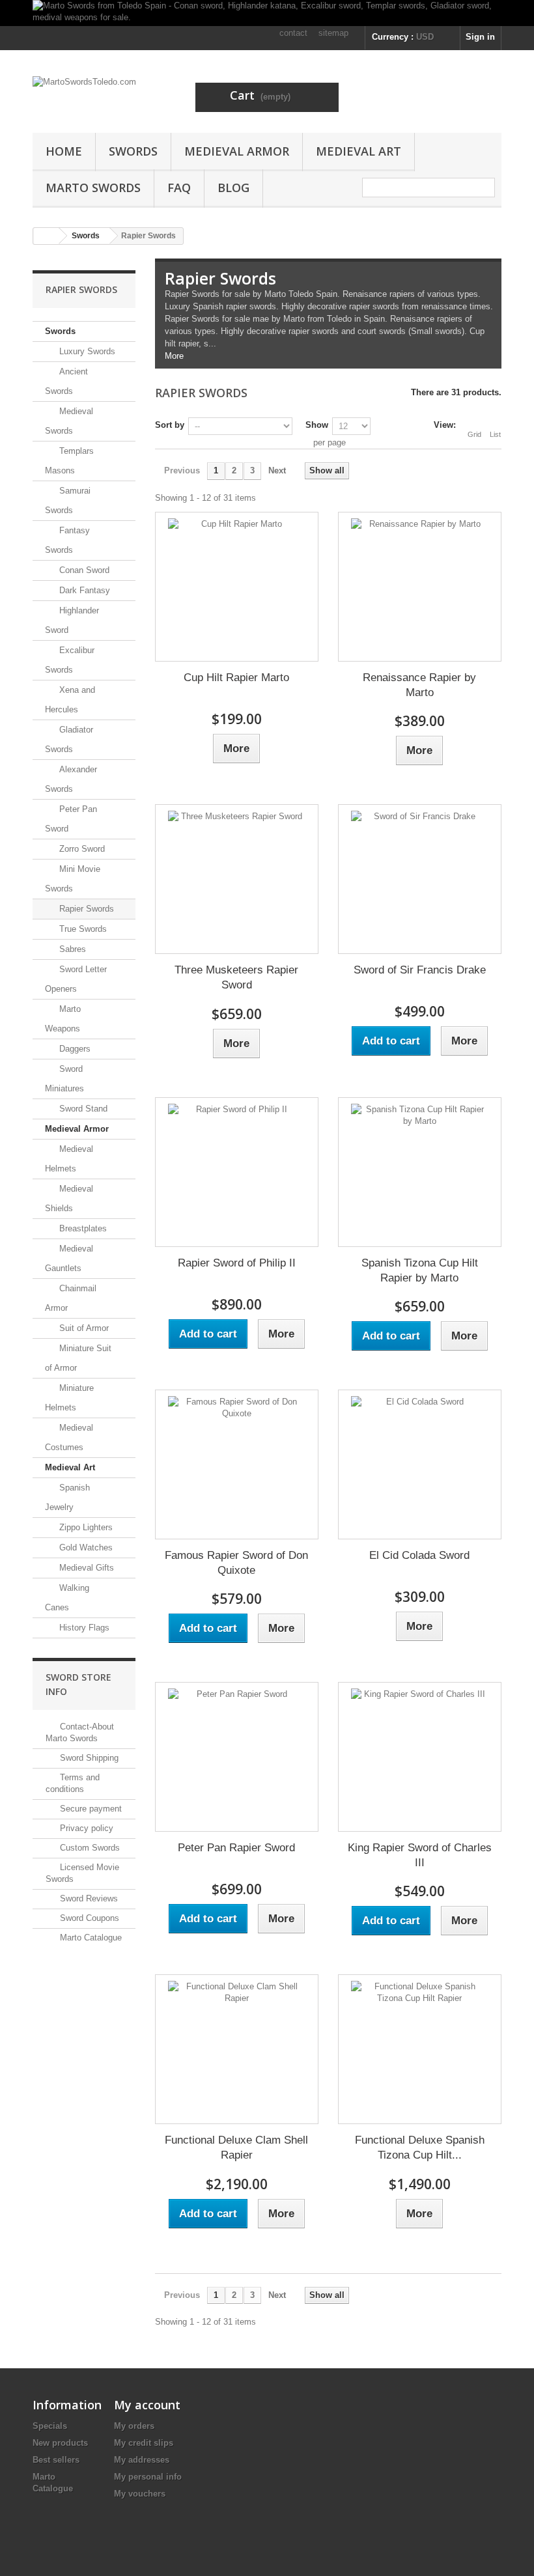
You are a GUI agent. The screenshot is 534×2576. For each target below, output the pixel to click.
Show (317, 425)
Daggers (74, 1049)
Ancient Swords (66, 381)
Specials (50, 2426)
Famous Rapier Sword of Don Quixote (236, 1563)
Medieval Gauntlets (69, 1258)
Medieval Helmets (69, 1159)
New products (60, 2443)
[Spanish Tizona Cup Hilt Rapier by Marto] (420, 1172)
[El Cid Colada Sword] (420, 1464)
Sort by (170, 425)
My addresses (142, 2460)
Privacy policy (85, 1828)
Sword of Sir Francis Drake (420, 970)
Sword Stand (82, 1109)
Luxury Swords (86, 351)
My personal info (148, 2477)
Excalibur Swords (70, 660)
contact (293, 33)
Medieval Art (358, 151)
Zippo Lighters (85, 1527)
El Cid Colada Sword (419, 1555)
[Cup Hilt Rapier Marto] (237, 587)
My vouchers (140, 2494)
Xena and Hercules (70, 700)
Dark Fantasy (83, 590)
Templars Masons (69, 461)
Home (64, 151)
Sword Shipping (88, 1758)
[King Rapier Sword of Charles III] (420, 1757)
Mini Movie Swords (73, 879)
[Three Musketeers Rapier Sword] (237, 879)
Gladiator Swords (69, 739)
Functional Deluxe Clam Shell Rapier (236, 2148)
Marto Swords (93, 188)
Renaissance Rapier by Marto (419, 685)
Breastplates (82, 1228)
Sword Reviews (88, 1898)
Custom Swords (89, 1848)
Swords (133, 151)
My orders (134, 2426)
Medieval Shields (69, 1198)
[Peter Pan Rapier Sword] (237, 1757)
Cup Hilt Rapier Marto (236, 678)
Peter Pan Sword (71, 819)
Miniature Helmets (69, 1398)
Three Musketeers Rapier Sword (236, 977)
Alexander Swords (71, 779)
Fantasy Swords (67, 540)
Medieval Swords (69, 421)
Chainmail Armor (71, 1298)
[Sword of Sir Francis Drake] (420, 879)
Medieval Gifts (85, 1568)
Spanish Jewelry (67, 1497)
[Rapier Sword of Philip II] (237, 1172)
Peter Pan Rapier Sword (236, 1848)
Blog (233, 188)
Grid (474, 434)
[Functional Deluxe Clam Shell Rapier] (237, 2049)
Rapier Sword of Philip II (237, 1263)
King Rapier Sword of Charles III (420, 1855)
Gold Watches (85, 1547)
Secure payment (90, 1809)
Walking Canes (67, 1598)
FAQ (179, 188)
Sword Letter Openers (76, 979)
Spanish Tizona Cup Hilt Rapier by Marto (420, 1270)
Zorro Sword (81, 849)
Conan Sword (83, 570)
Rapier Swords (85, 909)
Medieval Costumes (69, 1437)
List (495, 434)
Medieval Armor (237, 151)
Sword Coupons (88, 1918)
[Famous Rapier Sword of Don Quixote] (237, 1464)
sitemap (333, 33)
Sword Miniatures (64, 1079)
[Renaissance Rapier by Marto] (420, 587)
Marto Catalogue (90, 1938)
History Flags (83, 1628)
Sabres (71, 949)
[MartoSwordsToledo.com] (104, 96)
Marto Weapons (63, 1019)
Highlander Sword (72, 620)
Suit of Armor (83, 1328)
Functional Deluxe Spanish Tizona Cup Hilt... (420, 2148)
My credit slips (144, 2443)
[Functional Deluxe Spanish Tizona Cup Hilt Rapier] (420, 2049)
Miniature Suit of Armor (78, 1358)
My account (147, 2405)
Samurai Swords (68, 500)
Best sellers (56, 2460)
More (174, 356)
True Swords (82, 929)
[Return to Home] (46, 236)
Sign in (480, 37)
